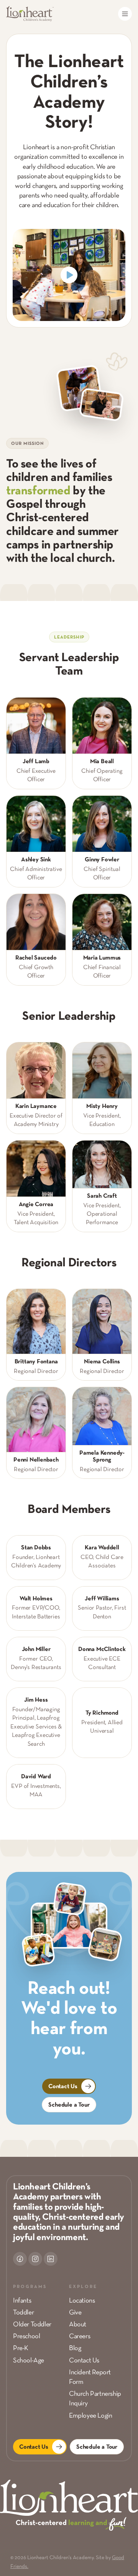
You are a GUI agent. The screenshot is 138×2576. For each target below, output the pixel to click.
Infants (22, 2301)
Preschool (26, 2337)
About (78, 2325)
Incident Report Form (90, 2377)
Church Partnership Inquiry (95, 2399)
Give (75, 2313)
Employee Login (90, 2416)
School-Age (29, 2361)
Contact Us (84, 2361)
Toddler (23, 2313)
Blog (75, 2348)
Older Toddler (32, 2325)
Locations (82, 2301)
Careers (80, 2337)
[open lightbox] (69, 275)
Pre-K (21, 2348)
